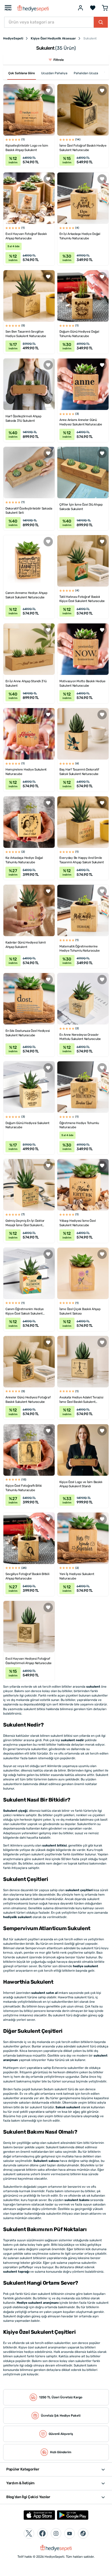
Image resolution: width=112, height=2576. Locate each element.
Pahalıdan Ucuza (86, 73)
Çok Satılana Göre (22, 73)
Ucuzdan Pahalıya (54, 73)
